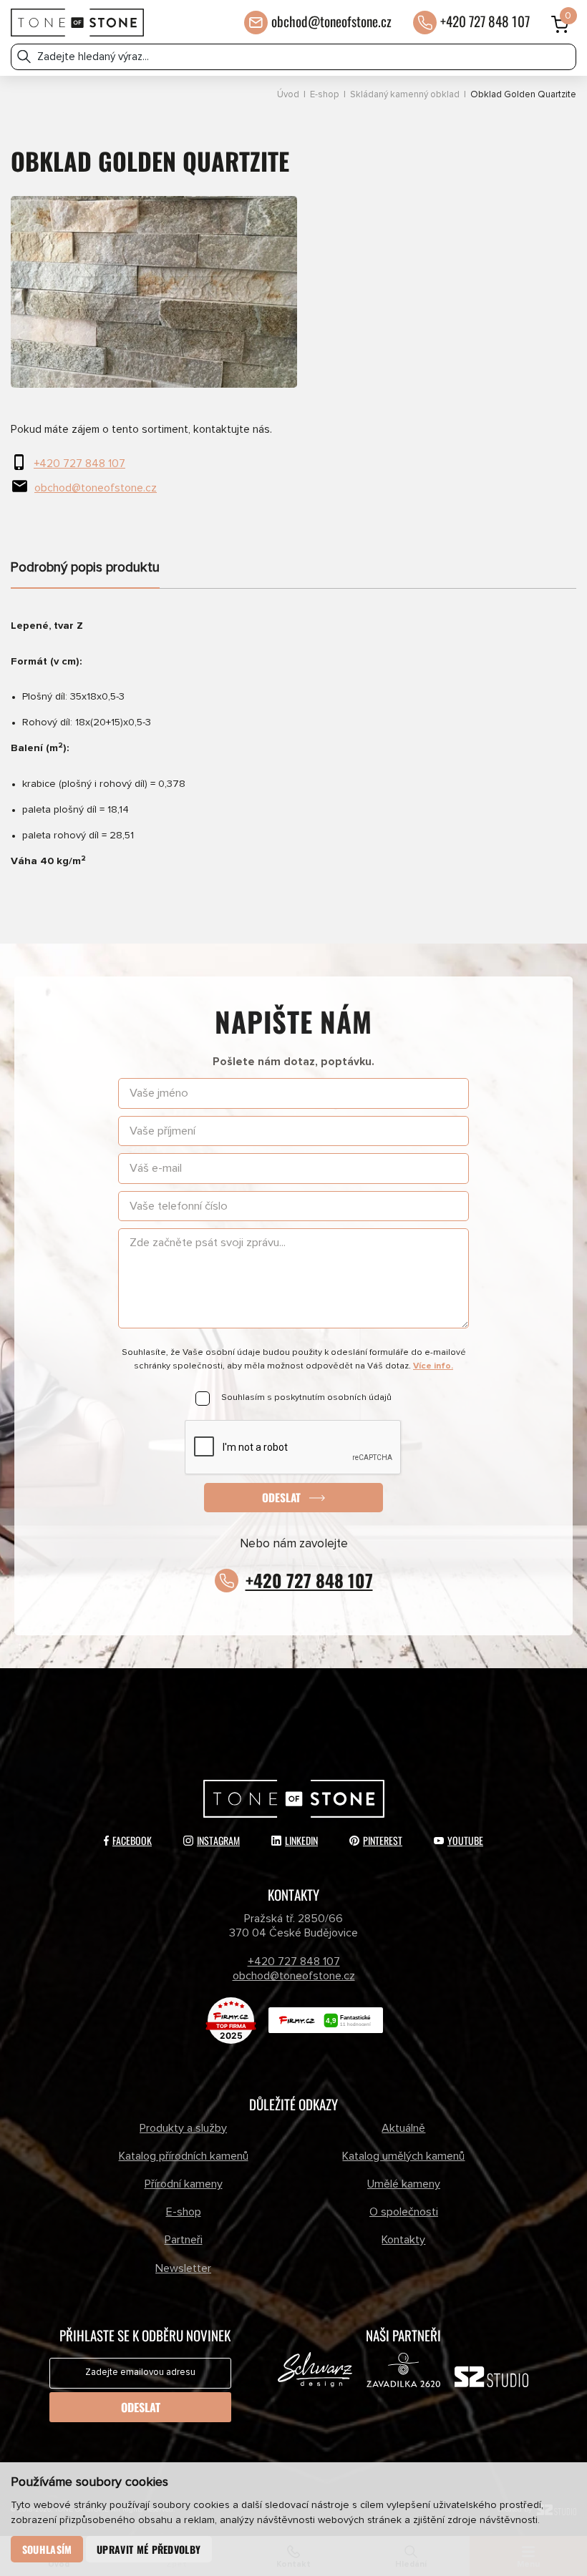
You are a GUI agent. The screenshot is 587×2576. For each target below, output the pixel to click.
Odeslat (281, 1497)
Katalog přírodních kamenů (184, 2156)
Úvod (288, 95)
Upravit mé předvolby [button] (149, 2549)
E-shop (325, 95)
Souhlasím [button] (47, 2549)
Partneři (184, 2240)
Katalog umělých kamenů (403, 2156)
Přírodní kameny (184, 2184)
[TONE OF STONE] (77, 23)
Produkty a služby (183, 2128)
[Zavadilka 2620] (403, 2373)
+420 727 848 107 (485, 21)
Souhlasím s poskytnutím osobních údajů (306, 1397)
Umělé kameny (404, 2184)
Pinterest (383, 1840)
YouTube (465, 1840)
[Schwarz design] (315, 2373)
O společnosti (404, 2212)
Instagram (218, 1840)
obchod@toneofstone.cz (331, 21)
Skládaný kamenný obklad (405, 95)
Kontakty (403, 2240)
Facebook (132, 1840)
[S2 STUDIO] (491, 2380)
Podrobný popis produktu (85, 568)
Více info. (433, 1366)
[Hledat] (24, 57)
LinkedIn (301, 1840)
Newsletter (183, 2268)
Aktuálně (403, 2128)
